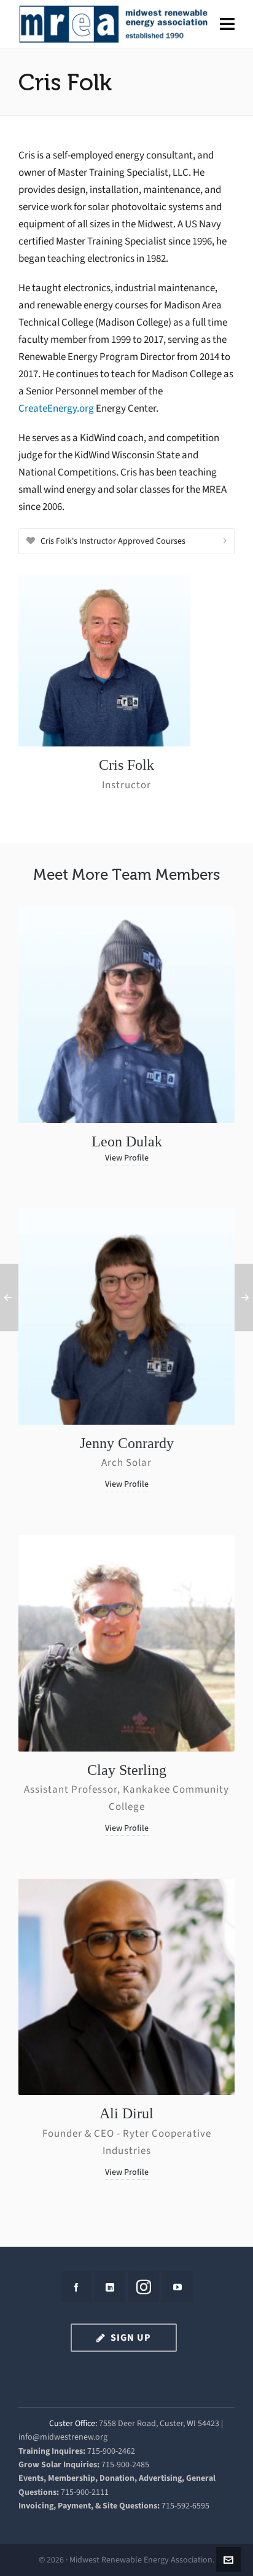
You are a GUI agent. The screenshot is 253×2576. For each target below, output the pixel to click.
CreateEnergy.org (56, 408)
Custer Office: (73, 2423)
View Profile (127, 1158)
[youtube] (177, 2287)
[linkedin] (110, 2287)
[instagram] (144, 2287)
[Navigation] (227, 25)
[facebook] (76, 2287)
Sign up (131, 2337)
